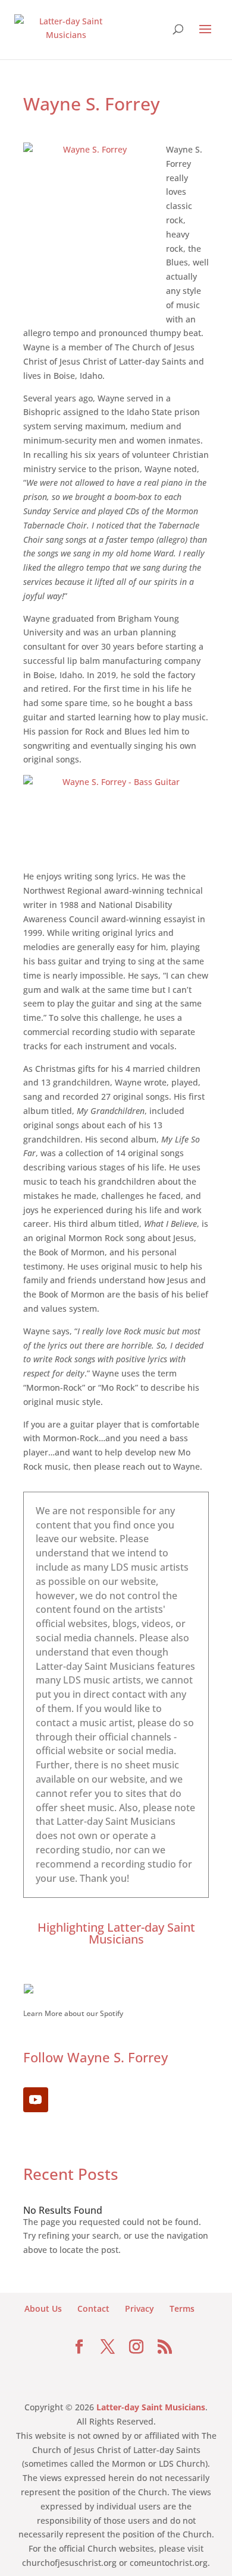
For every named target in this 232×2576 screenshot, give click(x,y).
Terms (182, 2308)
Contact (93, 2308)
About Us (43, 2308)
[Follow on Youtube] (36, 2100)
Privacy (139, 2308)
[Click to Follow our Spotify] (116, 1989)
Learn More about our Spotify (73, 2013)
